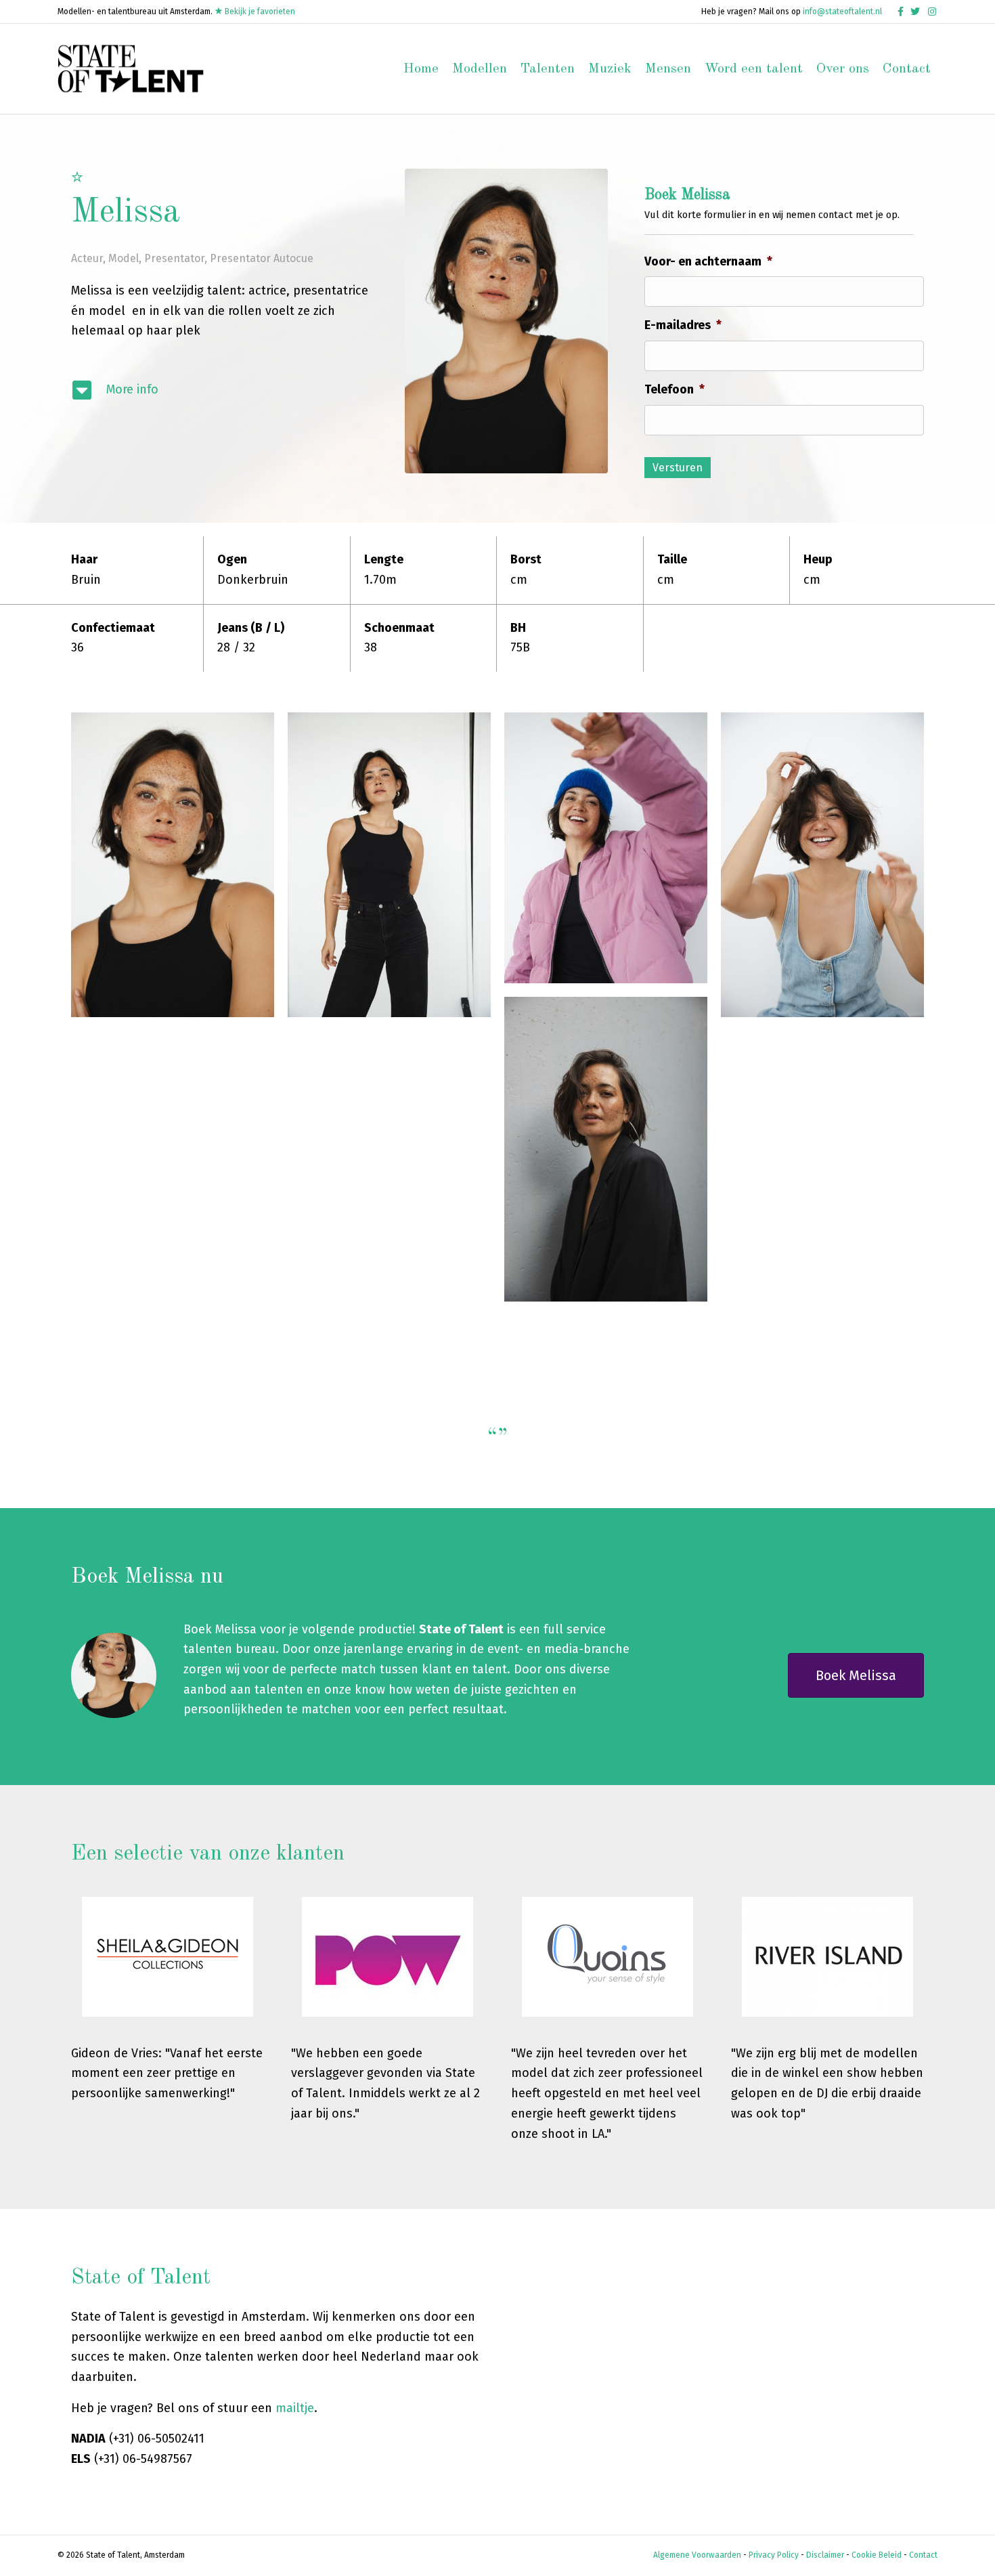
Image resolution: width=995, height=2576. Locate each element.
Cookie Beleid (877, 2555)
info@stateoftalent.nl (842, 12)
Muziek (610, 69)
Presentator (174, 258)
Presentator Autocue (262, 258)
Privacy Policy (774, 2555)
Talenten (548, 69)
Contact (907, 69)
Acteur (87, 258)
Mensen (668, 69)
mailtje (295, 2408)
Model (124, 258)
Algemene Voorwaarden (697, 2555)
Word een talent (754, 69)
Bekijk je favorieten (259, 12)
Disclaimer (825, 2555)
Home (421, 69)
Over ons (843, 69)
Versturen (678, 468)
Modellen (480, 69)
